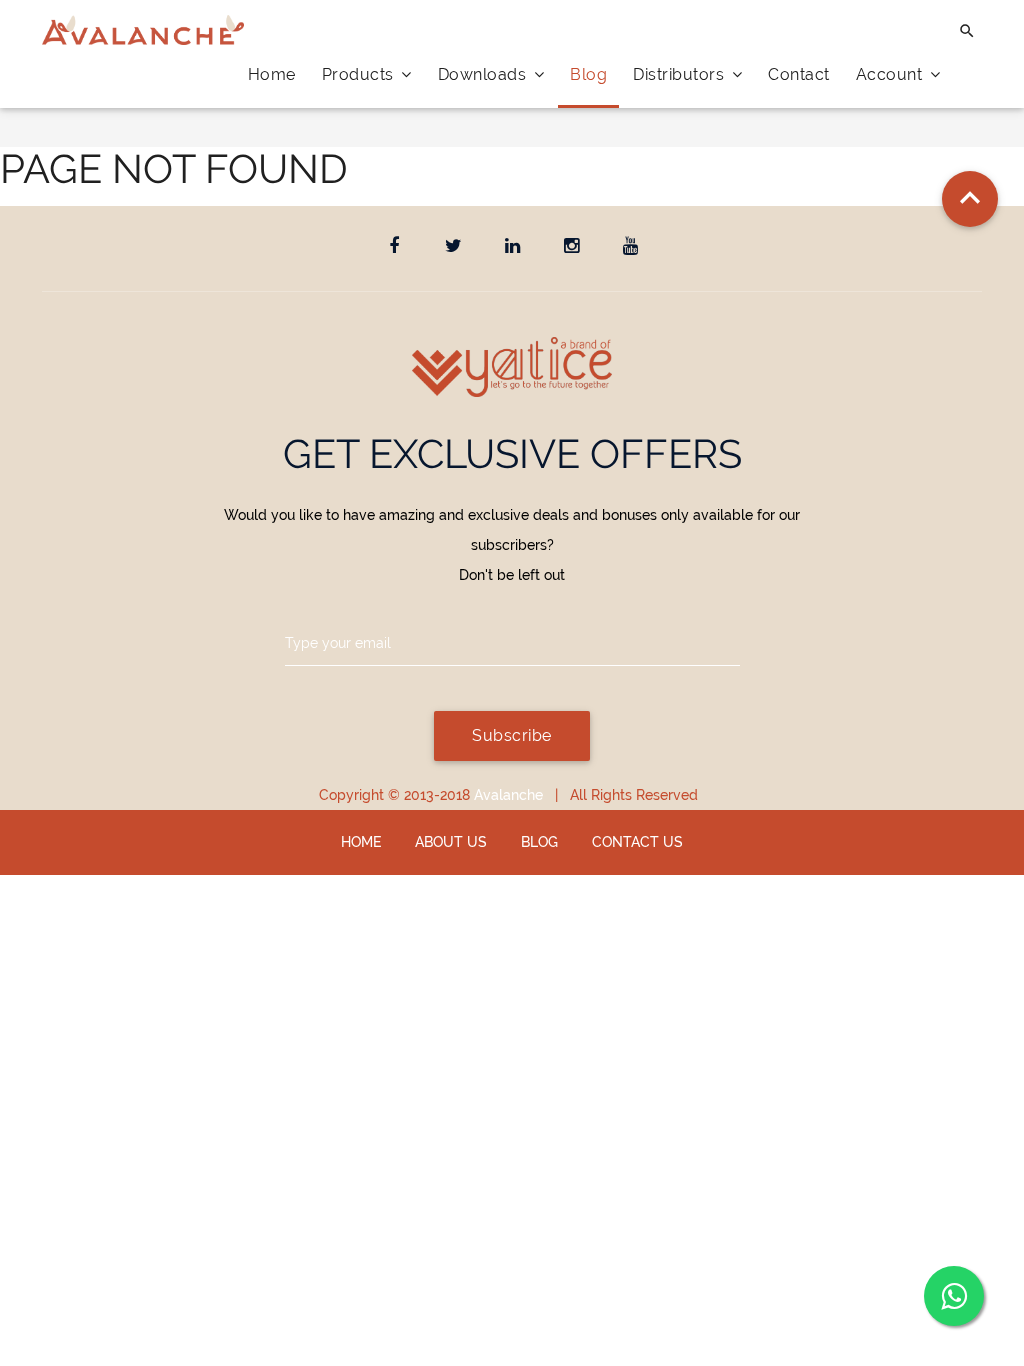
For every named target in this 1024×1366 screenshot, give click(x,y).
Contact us (637, 842)
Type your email (338, 643)
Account (891, 74)
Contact (799, 74)
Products (360, 74)
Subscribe (512, 735)
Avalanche (508, 795)
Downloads (484, 74)
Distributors (681, 74)
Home (272, 74)
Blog (588, 74)
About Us (451, 842)
